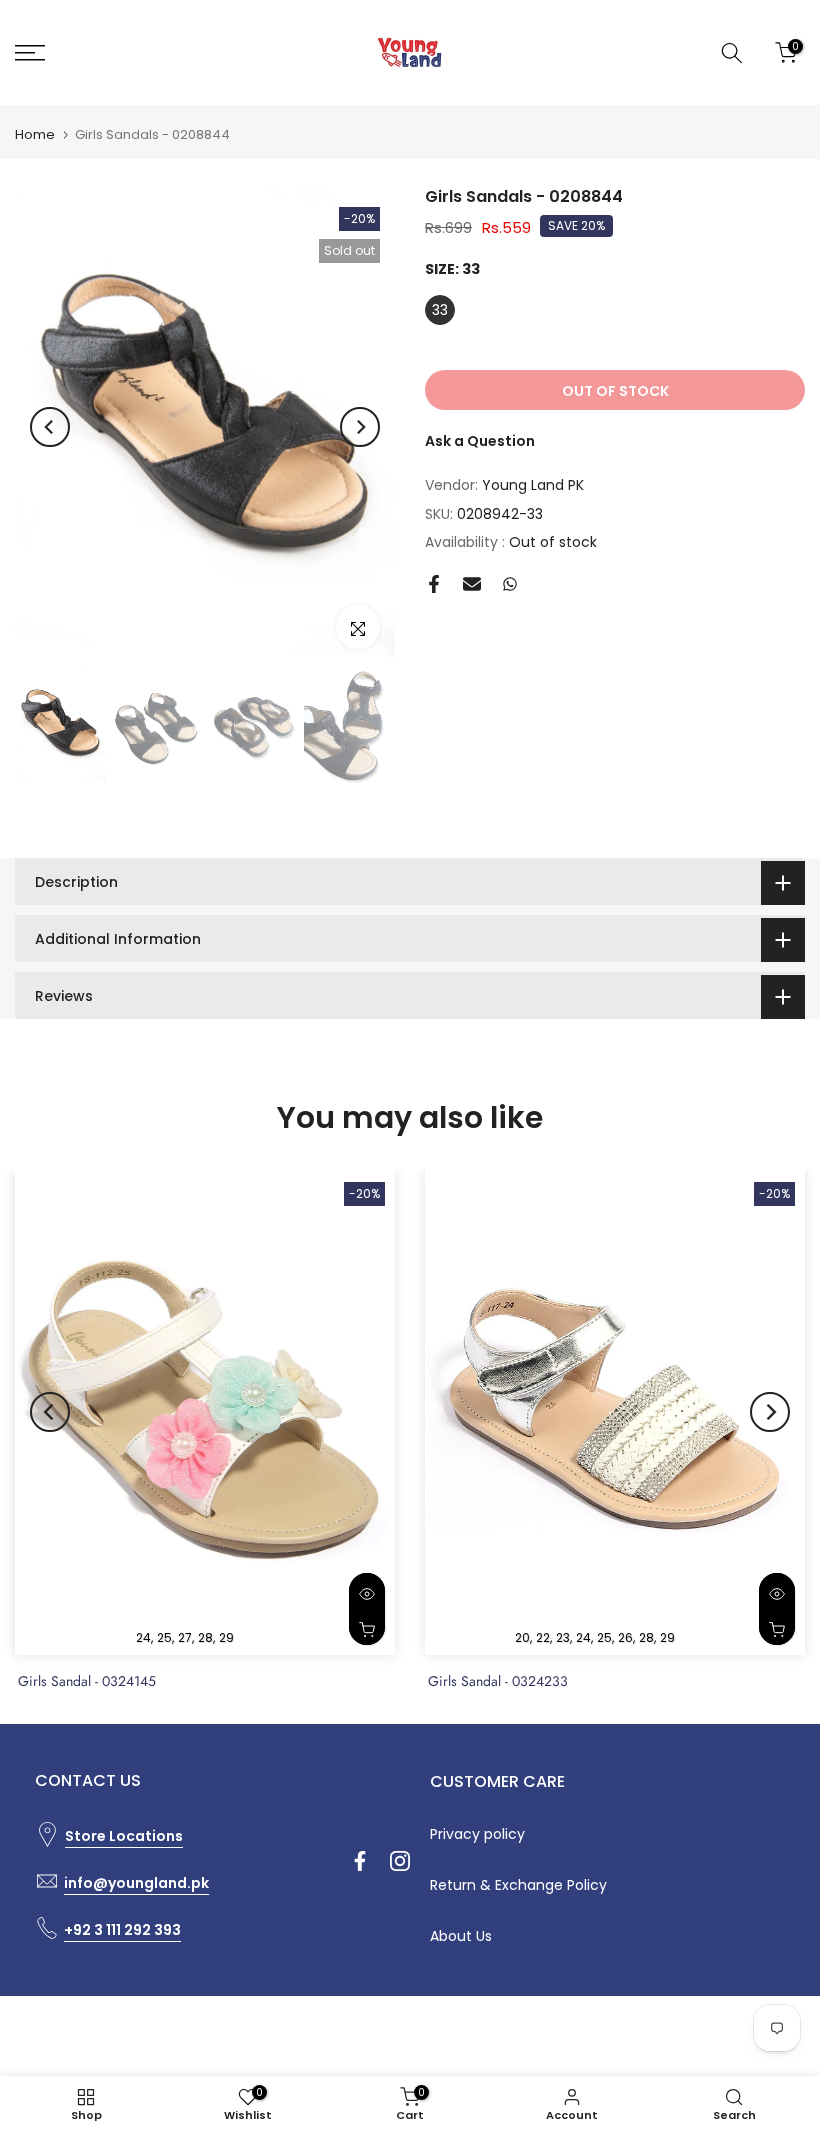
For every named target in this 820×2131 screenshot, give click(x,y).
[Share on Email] (472, 584)
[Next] (360, 427)
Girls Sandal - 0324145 (87, 1681)
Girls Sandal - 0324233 (498, 1681)
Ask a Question (480, 441)
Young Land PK (533, 485)
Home (35, 134)
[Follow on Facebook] (360, 1861)
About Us (461, 1936)
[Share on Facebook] (434, 584)
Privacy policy (477, 1834)
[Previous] (50, 427)
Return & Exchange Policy (518, 1885)
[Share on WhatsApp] (510, 584)
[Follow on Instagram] (400, 1861)
